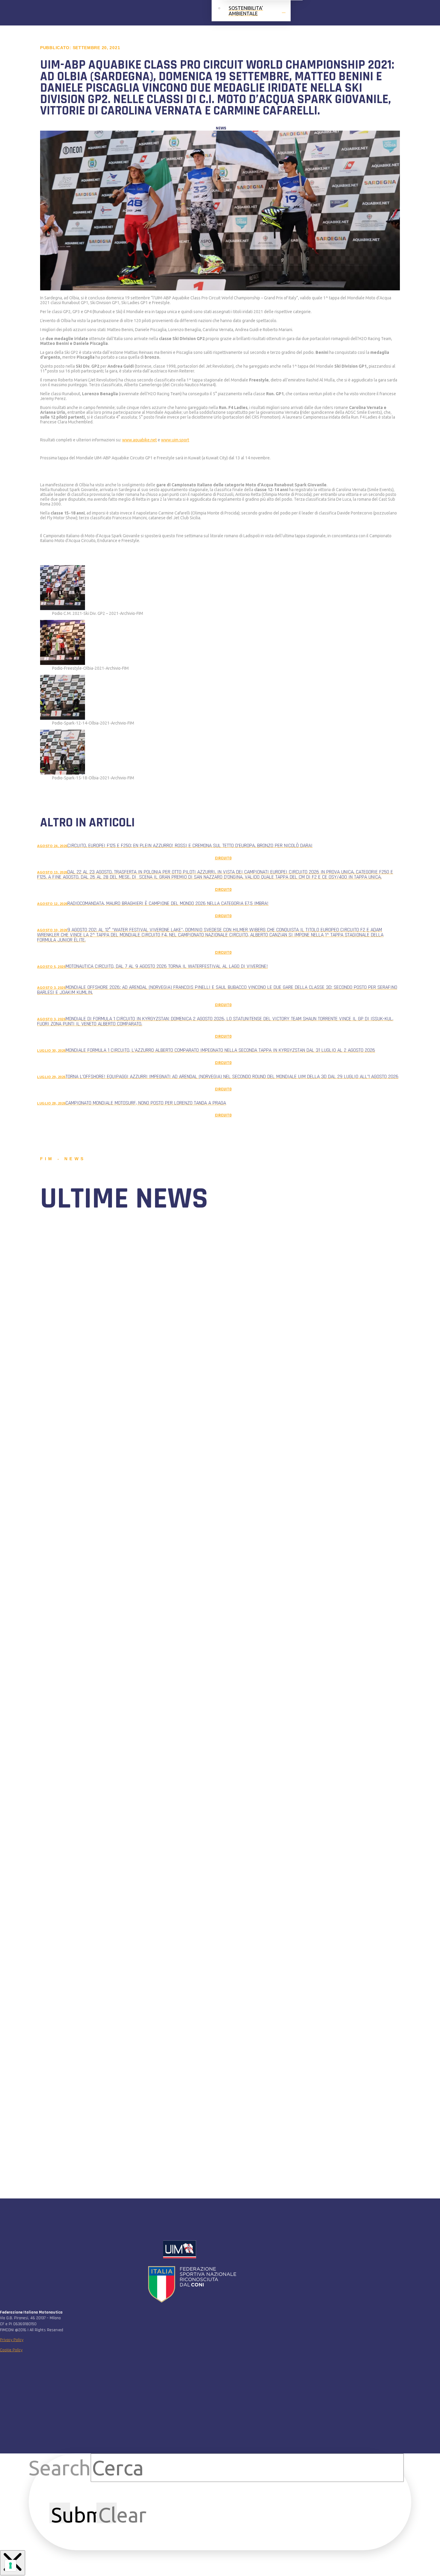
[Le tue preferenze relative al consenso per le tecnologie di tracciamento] (10, 2566)
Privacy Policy (12, 2340)
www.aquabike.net (139, 440)
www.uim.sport (175, 440)
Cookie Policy (11, 2350)
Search (60, 2468)
